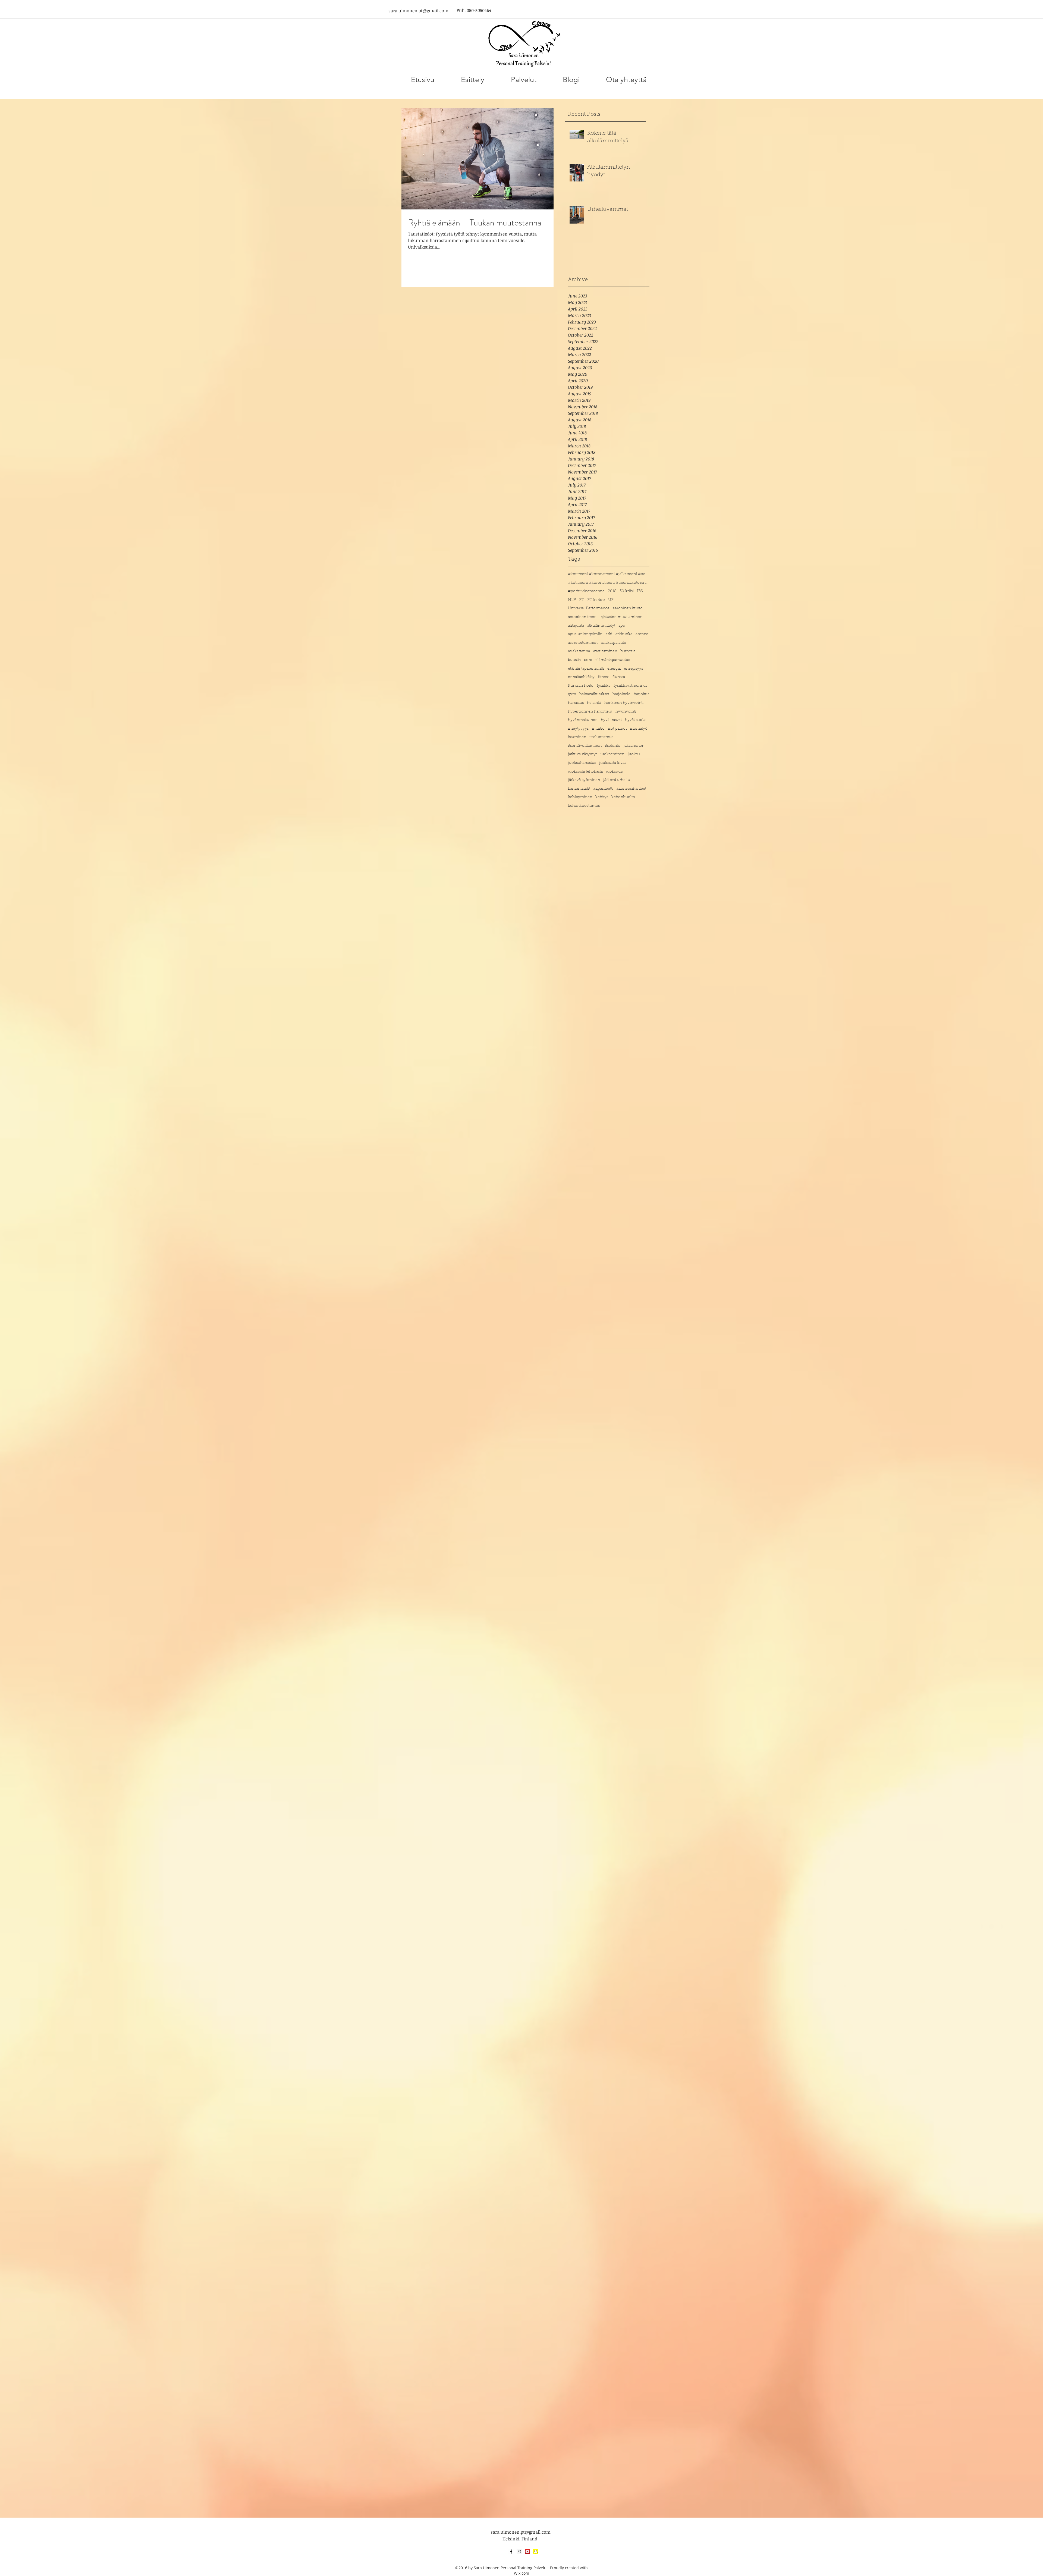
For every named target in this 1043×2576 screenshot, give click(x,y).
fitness (604, 677)
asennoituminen (583, 643)
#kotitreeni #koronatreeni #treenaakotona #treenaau (609, 583)
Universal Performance (589, 608)
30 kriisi (627, 591)
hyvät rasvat (611, 720)
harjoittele (621, 694)
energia (614, 669)
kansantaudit (579, 789)
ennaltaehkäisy (581, 677)
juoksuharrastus (582, 763)
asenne (642, 634)
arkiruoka (624, 634)
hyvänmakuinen (583, 720)
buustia (574, 660)
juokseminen (612, 754)
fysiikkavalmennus (630, 686)
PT (582, 600)
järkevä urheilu (617, 780)
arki (609, 634)
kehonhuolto (623, 797)
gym (572, 694)
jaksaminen (634, 746)
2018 (612, 591)
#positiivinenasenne (586, 591)
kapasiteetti (603, 789)
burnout (628, 651)
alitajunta (576, 626)
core (588, 660)
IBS (640, 591)
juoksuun (615, 772)
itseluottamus (601, 737)
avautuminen (605, 651)
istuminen (577, 737)
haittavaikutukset (594, 694)
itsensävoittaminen (585, 746)
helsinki (594, 703)
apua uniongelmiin (585, 634)
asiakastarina (579, 651)
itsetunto (613, 746)
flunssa (619, 677)
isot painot (617, 729)
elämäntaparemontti (586, 669)
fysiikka (604, 686)
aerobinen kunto (628, 608)
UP (611, 600)
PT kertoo (596, 600)
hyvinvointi (626, 712)
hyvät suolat (636, 720)
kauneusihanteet (631, 789)
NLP (572, 600)
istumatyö (639, 729)
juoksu (634, 754)
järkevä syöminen (584, 780)
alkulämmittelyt (601, 626)
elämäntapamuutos (613, 660)
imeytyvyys (578, 729)
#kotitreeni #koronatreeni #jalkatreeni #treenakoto (609, 574)
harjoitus (641, 694)
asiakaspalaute (613, 643)
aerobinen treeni (583, 617)
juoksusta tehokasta (585, 772)
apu (622, 626)
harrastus (576, 703)
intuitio (598, 729)
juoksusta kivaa (613, 763)
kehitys (602, 797)
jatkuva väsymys (583, 754)
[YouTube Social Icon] (527, 2552)
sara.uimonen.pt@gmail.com (418, 11)
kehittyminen (580, 797)
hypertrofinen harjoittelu (590, 712)
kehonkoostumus (584, 806)
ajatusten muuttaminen (622, 617)
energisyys (633, 669)
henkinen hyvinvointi (624, 703)
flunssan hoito (581, 686)
